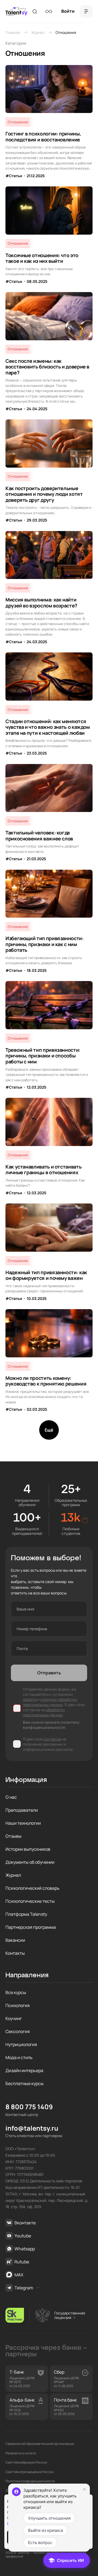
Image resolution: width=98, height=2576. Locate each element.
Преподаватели (22, 1810)
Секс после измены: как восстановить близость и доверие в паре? (47, 367)
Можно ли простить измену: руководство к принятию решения (46, 1381)
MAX (19, 2275)
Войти (68, 11)
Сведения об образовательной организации (40, 2444)
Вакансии (15, 1940)
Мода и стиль (19, 2057)
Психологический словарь (33, 1888)
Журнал (38, 32)
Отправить (49, 1673)
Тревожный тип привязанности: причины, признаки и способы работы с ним (43, 1056)
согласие (52, 1739)
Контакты (15, 1953)
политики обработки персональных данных (50, 1702)
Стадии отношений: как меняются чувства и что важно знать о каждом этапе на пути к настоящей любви (48, 727)
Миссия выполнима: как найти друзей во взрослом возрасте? (41, 603)
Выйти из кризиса (45, 2530)
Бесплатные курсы (24, 2083)
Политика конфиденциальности (30, 2481)
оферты (30, 1699)
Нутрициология (21, 2044)
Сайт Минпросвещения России (30, 2472)
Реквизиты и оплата (21, 2453)
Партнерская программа (31, 1927)
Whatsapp (25, 2249)
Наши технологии (23, 1823)
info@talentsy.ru (32, 2128)
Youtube (23, 2236)
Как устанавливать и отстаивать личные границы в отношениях (43, 1170)
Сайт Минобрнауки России (26, 2462)
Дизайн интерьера (24, 2070)
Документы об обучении (30, 1862)
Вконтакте (25, 2223)
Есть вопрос (40, 2543)
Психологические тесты (30, 1901)
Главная (13, 32)
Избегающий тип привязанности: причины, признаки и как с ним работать (45, 944)
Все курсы (16, 1992)
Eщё (49, 1430)
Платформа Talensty (26, 1914)
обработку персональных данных (44, 1712)
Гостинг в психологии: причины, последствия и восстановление (43, 137)
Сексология (18, 2031)
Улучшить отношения (49, 2518)
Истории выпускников (28, 1849)
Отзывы (13, 1836)
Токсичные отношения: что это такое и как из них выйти (42, 258)
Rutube (22, 2262)
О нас (11, 1797)
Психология (18, 2005)
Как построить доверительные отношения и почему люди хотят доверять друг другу (44, 494)
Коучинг (14, 2018)
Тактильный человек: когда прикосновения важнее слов (39, 836)
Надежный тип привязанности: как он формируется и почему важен (46, 1275)
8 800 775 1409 (29, 2107)
